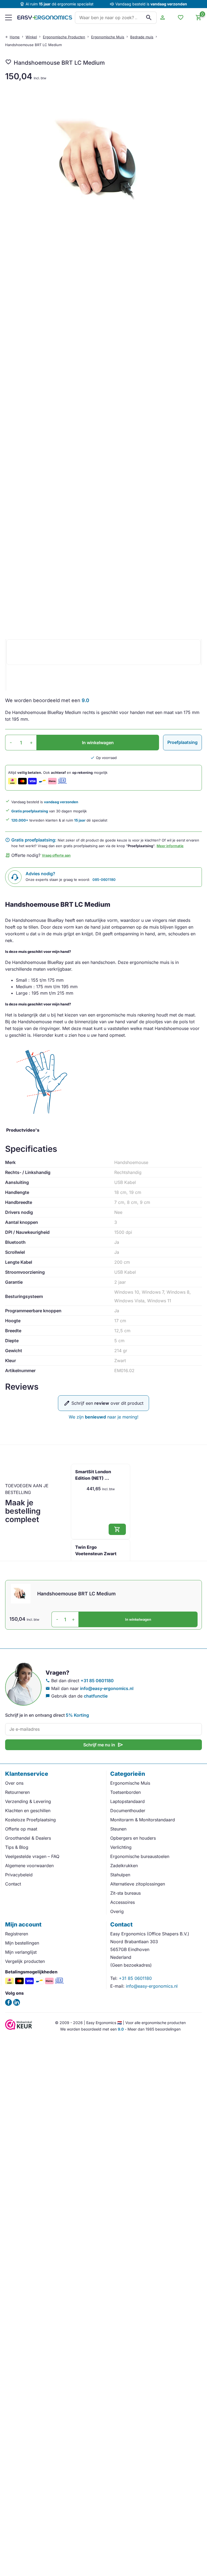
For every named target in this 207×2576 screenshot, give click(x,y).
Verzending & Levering (28, 1801)
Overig (117, 1911)
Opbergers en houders (133, 1838)
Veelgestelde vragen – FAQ (32, 1856)
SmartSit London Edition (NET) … (93, 1475)
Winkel (31, 37)
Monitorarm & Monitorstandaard (143, 1820)
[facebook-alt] (8, 2002)
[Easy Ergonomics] (45, 18)
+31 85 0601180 (97, 1681)
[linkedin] (17, 2002)
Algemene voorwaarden (29, 1866)
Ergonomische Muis (108, 37)
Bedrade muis (142, 37)
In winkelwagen (98, 743)
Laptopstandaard (127, 1801)
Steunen (118, 1829)
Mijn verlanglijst (21, 1952)
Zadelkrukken (124, 1866)
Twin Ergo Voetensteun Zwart (96, 1550)
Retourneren (17, 1792)
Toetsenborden (125, 1792)
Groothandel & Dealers (28, 1838)
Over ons (14, 1783)
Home (15, 37)
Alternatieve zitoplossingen (138, 1884)
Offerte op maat (21, 1829)
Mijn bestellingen (22, 1943)
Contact (13, 1884)
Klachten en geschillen (28, 1811)
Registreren (17, 1934)
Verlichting (121, 1847)
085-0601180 (104, 880)
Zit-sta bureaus (125, 1893)
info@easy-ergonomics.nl (107, 1688)
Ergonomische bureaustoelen (140, 1856)
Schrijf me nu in (103, 1745)
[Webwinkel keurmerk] (19, 2028)
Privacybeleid (19, 1875)
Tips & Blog (17, 1847)
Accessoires (123, 1902)
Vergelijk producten (25, 1961)
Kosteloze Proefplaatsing (30, 1820)
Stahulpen (120, 1875)
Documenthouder (128, 1811)
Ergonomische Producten (64, 37)
